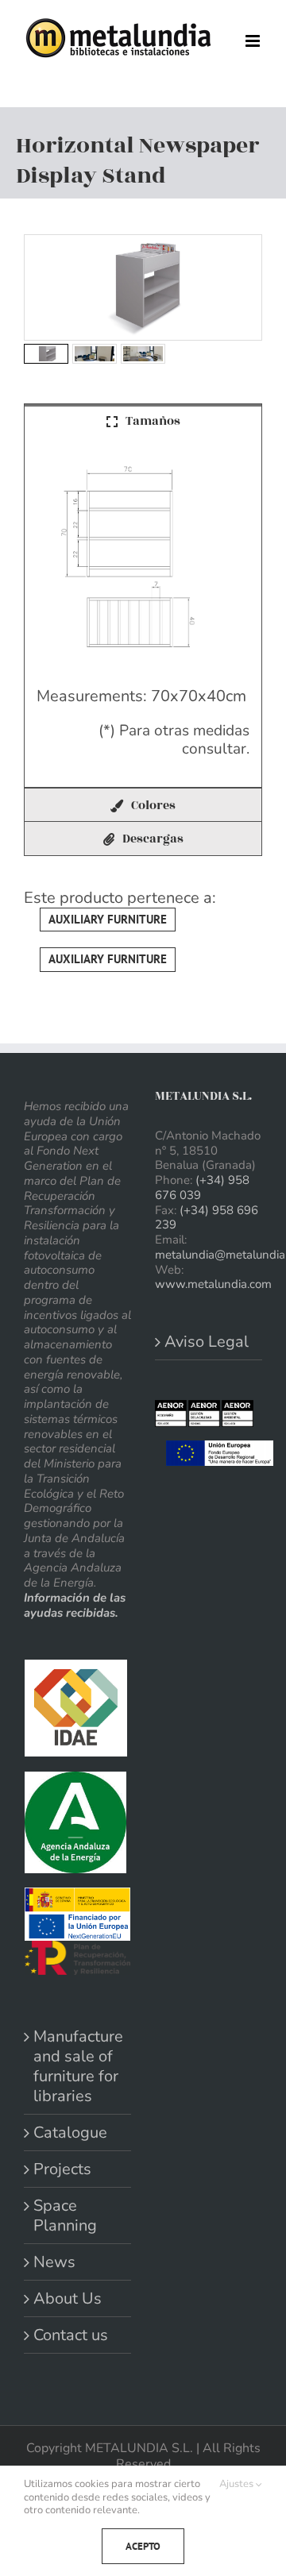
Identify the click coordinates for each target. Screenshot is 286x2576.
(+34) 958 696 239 (207, 1218)
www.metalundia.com (213, 1284)
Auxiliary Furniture (108, 919)
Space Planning (65, 2215)
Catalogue (70, 2133)
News (54, 2262)
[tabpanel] (143, 612)
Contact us (71, 2335)
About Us (68, 2298)
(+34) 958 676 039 (202, 1188)
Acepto (143, 2546)
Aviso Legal (207, 1342)
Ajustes (238, 2484)
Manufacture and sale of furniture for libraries (78, 2066)
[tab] (143, 420)
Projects (62, 2169)
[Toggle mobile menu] (254, 41)
